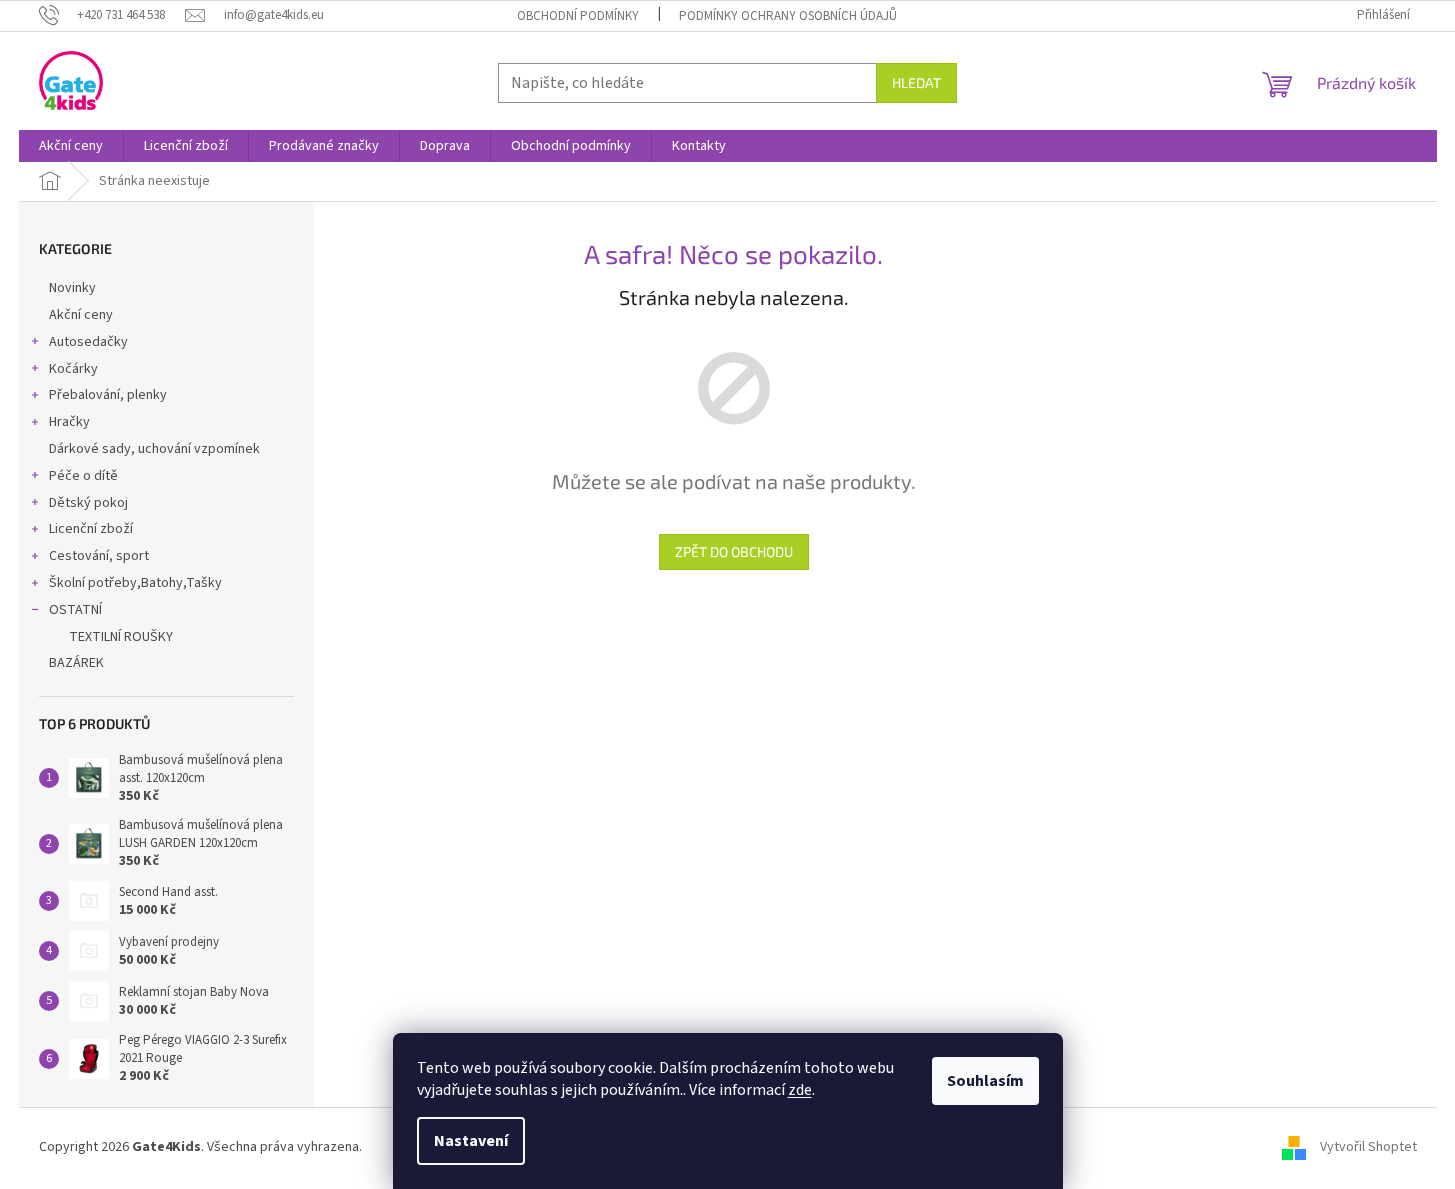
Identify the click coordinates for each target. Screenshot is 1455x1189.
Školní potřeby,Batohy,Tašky (135, 583)
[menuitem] (71, 146)
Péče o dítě (83, 476)
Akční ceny (81, 315)
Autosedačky (88, 342)
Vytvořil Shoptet (1368, 1148)
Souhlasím (985, 1081)
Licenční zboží (91, 529)
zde (800, 1090)
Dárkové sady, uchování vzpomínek (154, 449)
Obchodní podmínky (578, 16)
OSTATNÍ (75, 610)
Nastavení (471, 1141)
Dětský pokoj (88, 503)
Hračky (69, 422)
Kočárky (73, 369)
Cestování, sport (99, 556)
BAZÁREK (76, 663)
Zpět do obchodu (734, 551)
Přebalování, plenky (108, 395)
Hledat (916, 82)
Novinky (72, 288)
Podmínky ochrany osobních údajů (788, 16)
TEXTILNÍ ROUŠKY (121, 637)
